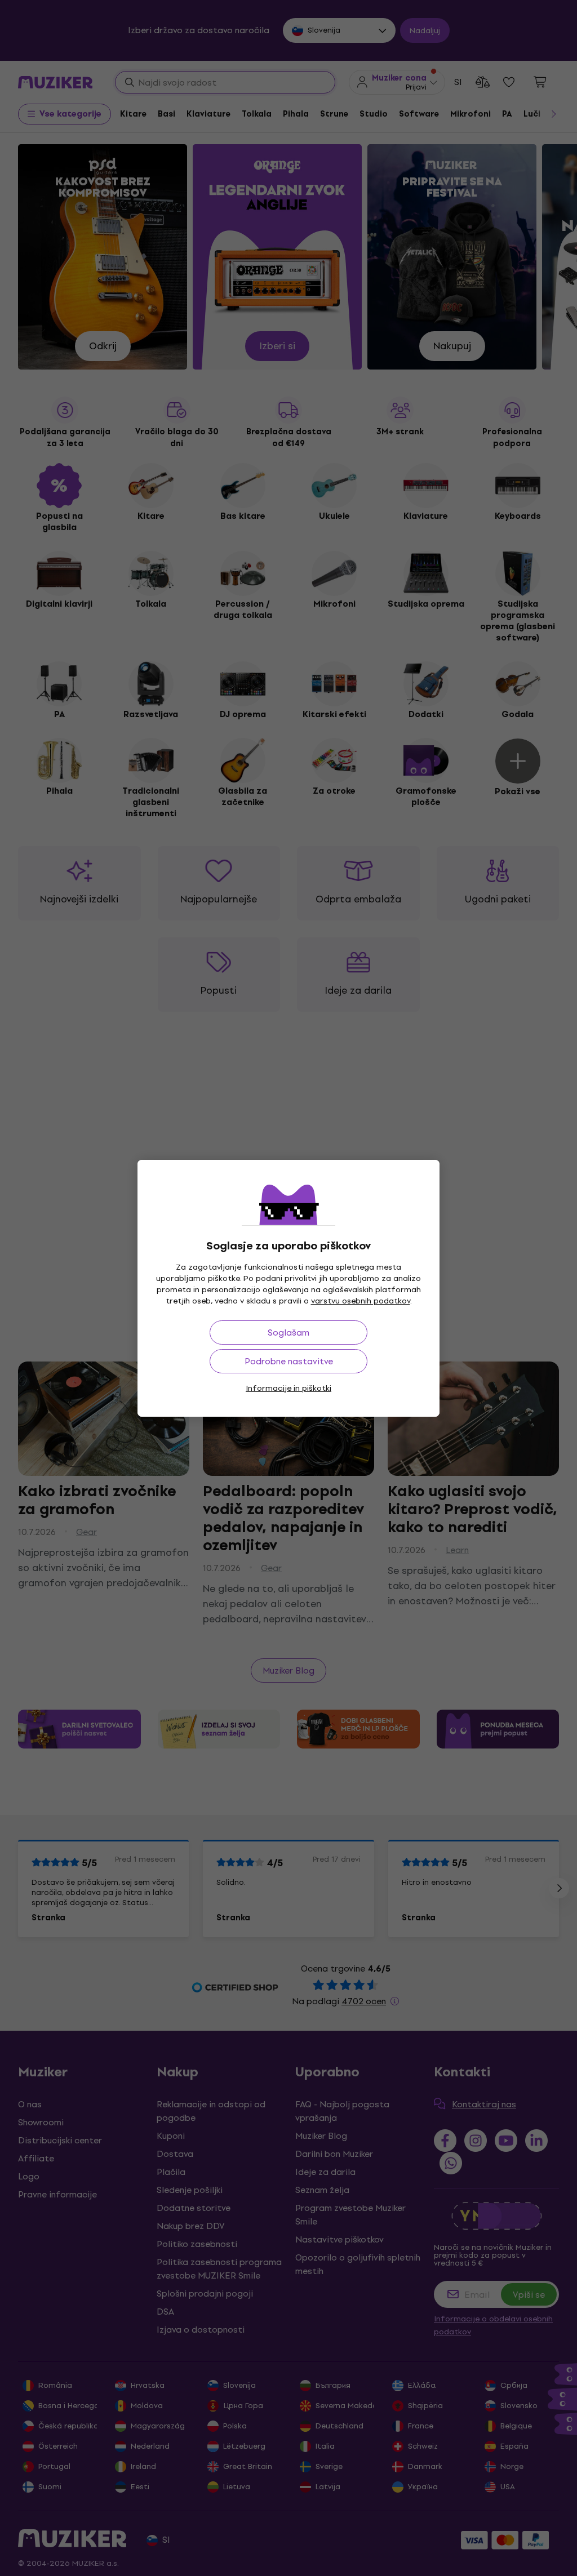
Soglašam (288, 1333)
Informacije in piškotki (288, 1388)
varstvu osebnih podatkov (361, 1301)
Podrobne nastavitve (289, 1361)
